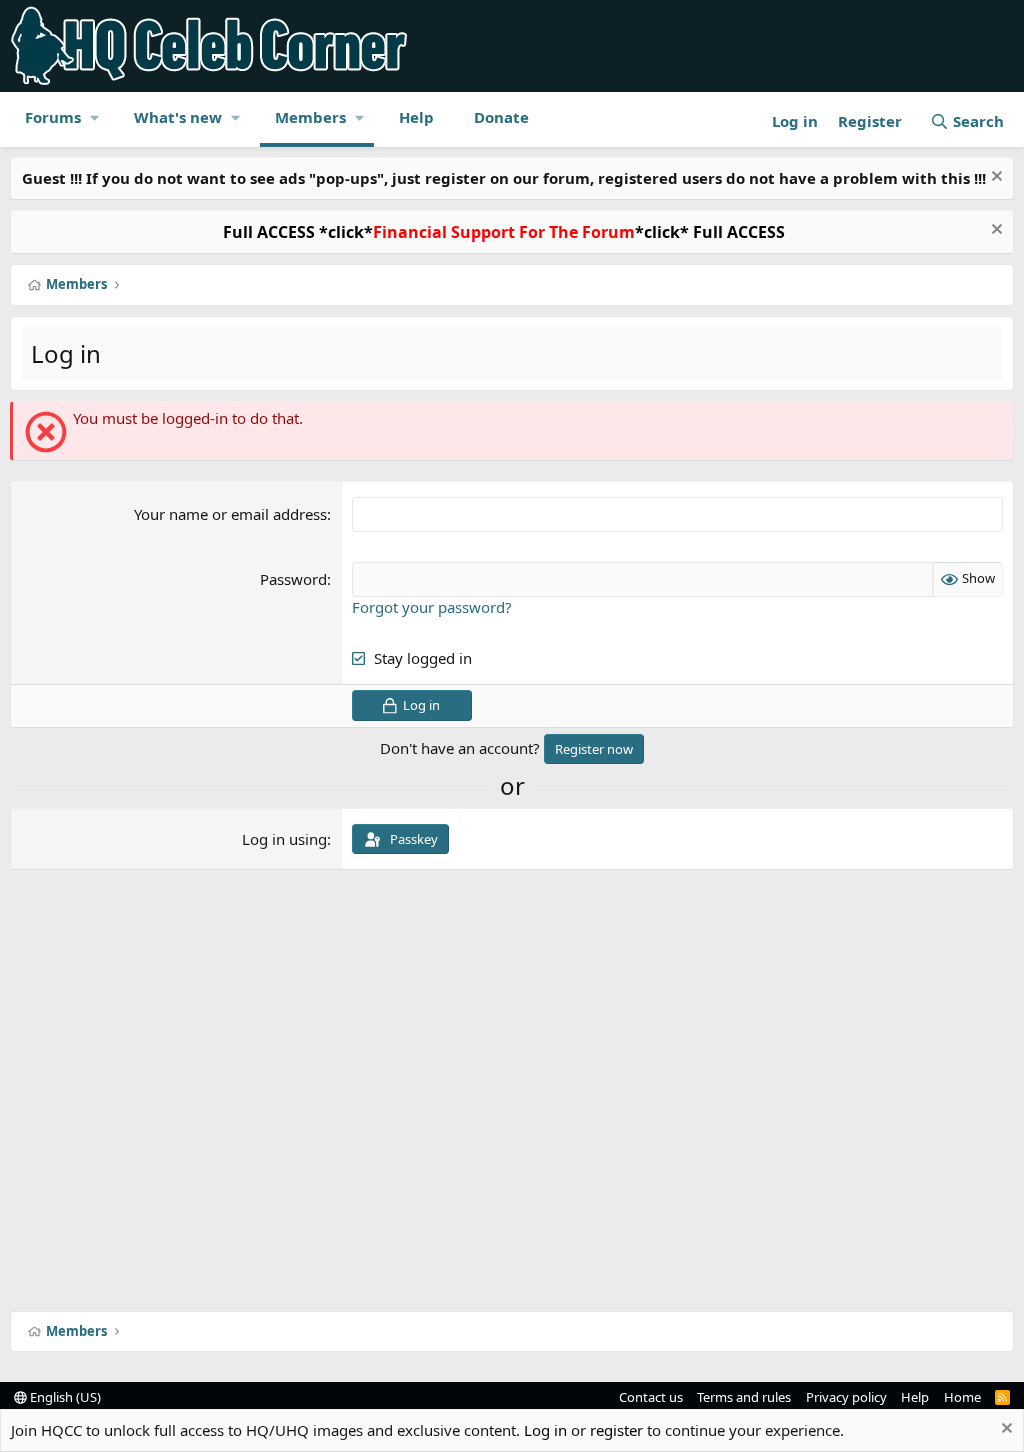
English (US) (64, 1397)
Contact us (651, 1397)
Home (962, 1397)
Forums (53, 117)
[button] (95, 117)
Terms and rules (744, 1397)
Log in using (284, 839)
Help (416, 117)
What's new (178, 117)
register (616, 1430)
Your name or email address (230, 514)
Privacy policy (846, 1397)
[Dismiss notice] (994, 178)
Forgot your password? (432, 607)
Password (293, 579)
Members (310, 117)
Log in (545, 1430)
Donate (501, 117)
